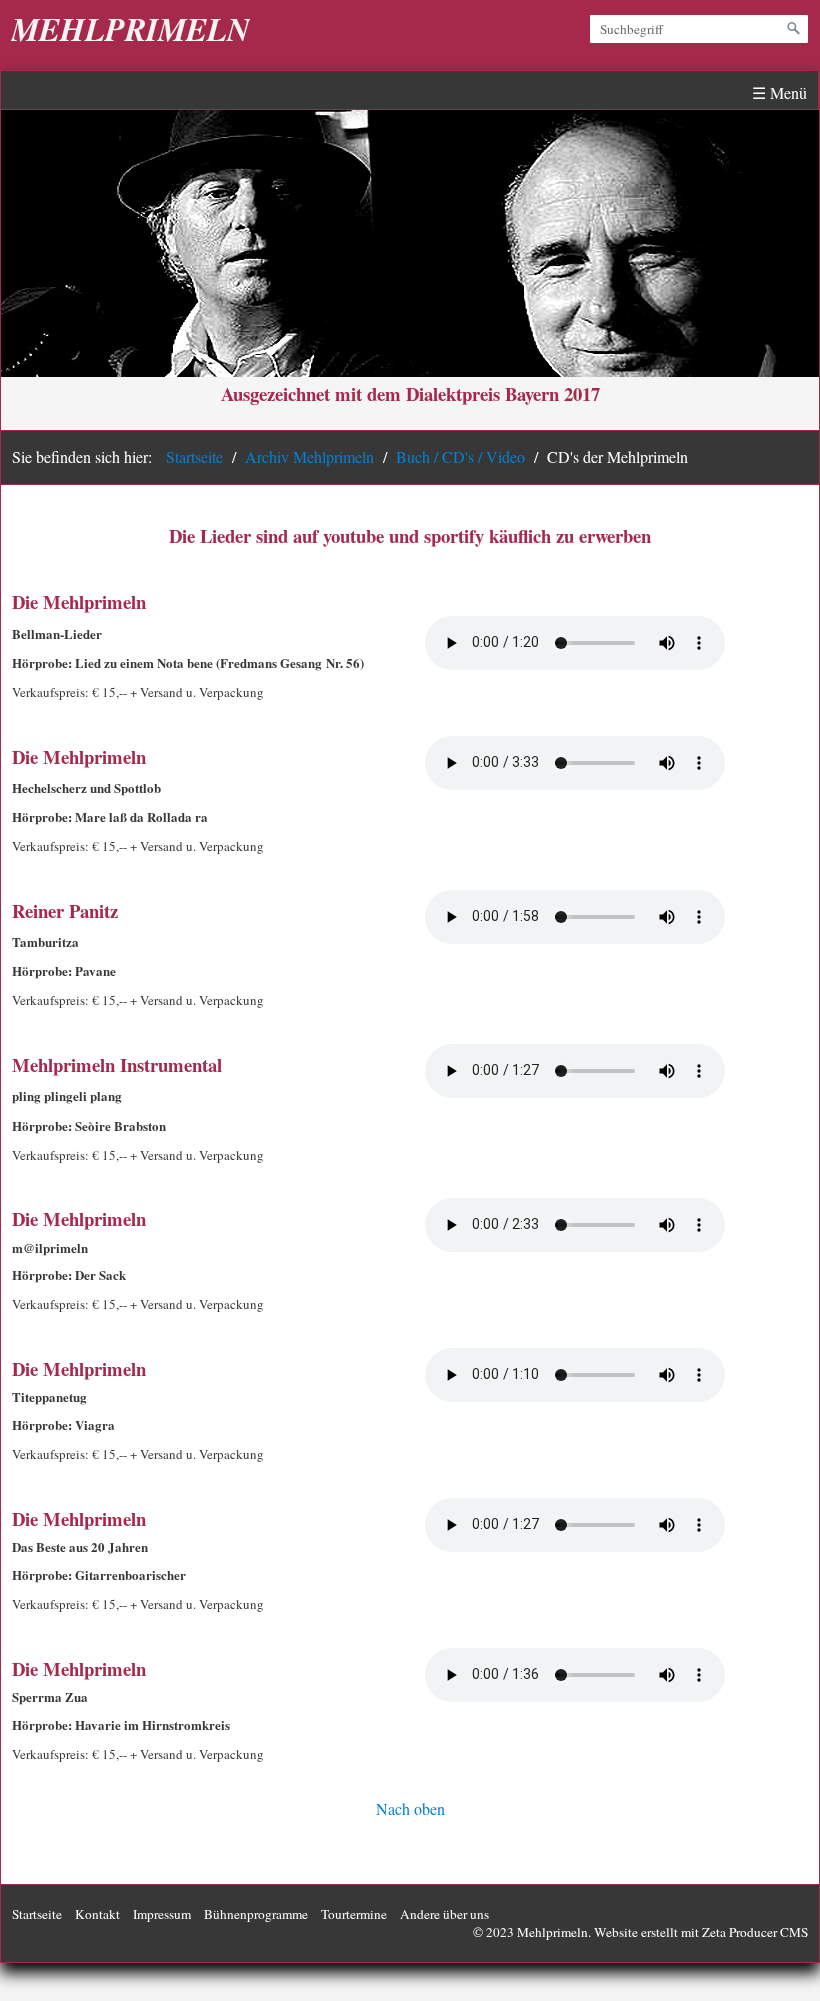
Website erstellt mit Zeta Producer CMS (701, 1932)
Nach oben (410, 1808)
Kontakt (97, 1914)
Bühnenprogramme (256, 1914)
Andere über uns (444, 1914)
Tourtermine (354, 1914)
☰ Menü (779, 92)
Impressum (162, 1914)
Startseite (194, 456)
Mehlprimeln (130, 28)
